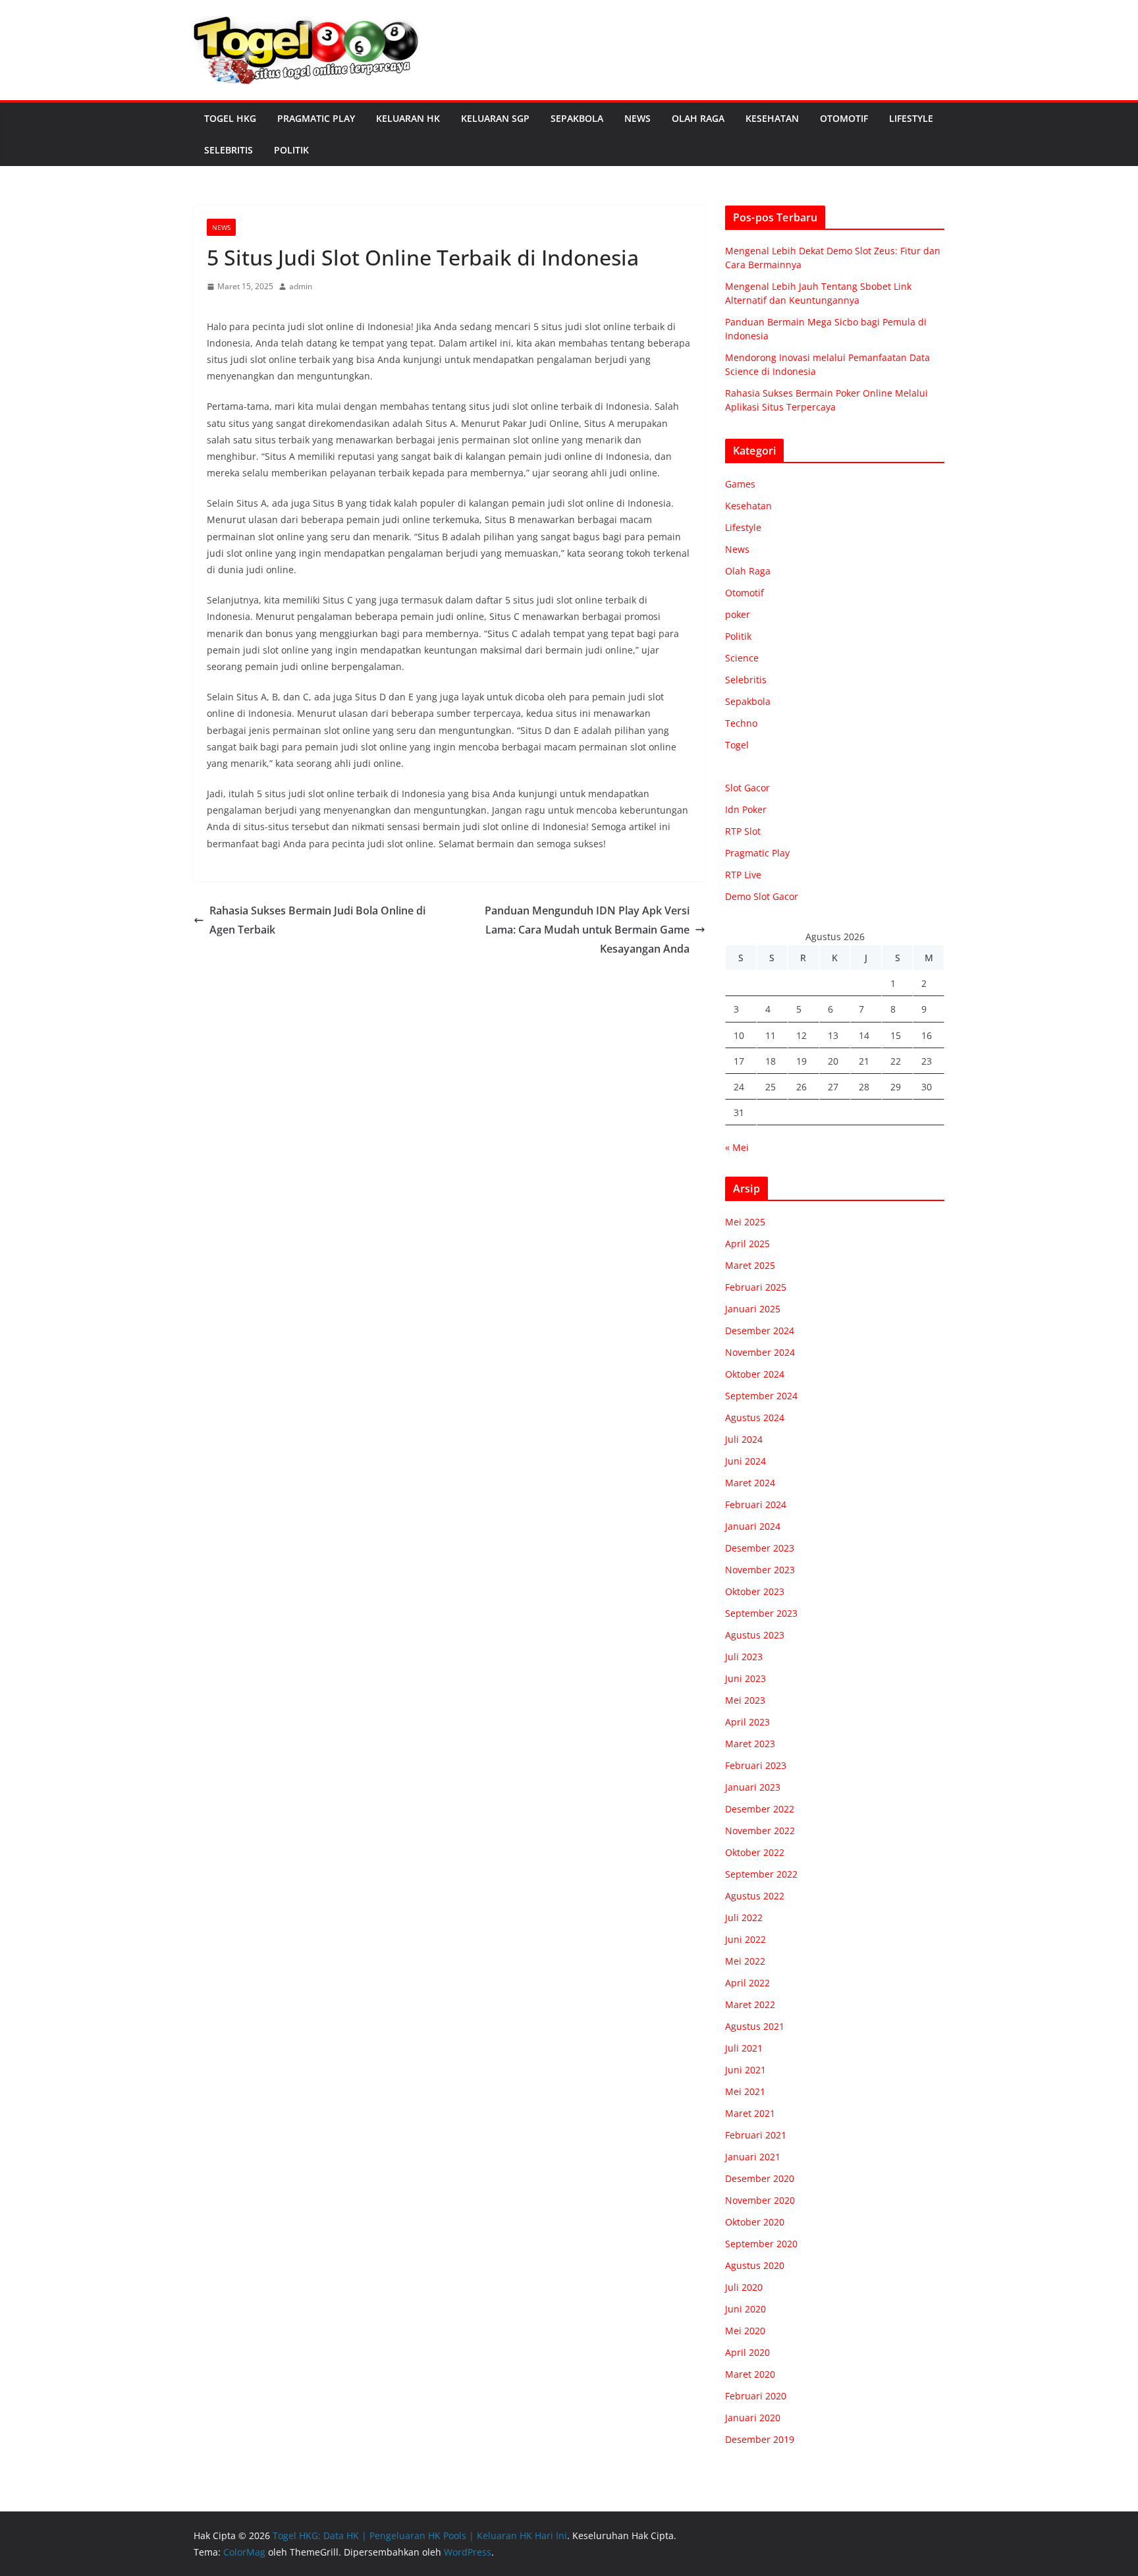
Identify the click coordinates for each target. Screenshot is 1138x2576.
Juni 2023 (745, 1678)
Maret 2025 (750, 1265)
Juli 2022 (744, 1918)
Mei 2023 (745, 1700)
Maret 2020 (750, 2374)
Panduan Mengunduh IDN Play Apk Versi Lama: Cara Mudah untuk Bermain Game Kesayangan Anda (587, 930)
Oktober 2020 (755, 2222)
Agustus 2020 (755, 2265)
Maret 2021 (750, 2113)
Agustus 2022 (755, 1896)
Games (740, 484)
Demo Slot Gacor (762, 896)
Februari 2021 (756, 2135)
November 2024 (760, 1352)
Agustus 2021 (755, 2026)
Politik (291, 150)
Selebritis (229, 150)
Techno (741, 723)
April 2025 (747, 1244)
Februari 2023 (756, 1765)
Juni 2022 (745, 1939)
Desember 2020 (760, 2178)
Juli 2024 (744, 1439)
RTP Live (743, 875)
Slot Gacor (747, 788)
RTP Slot (743, 831)
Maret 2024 (750, 1483)
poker (738, 614)
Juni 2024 (745, 1461)
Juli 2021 (744, 2048)
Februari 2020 (756, 2396)
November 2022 (760, 1831)
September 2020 (761, 2244)
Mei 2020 (745, 2331)
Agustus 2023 (755, 1635)
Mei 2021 (745, 2091)
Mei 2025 (745, 1222)
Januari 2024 (753, 1526)
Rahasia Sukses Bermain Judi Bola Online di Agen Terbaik (317, 920)
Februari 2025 (756, 1287)
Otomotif (844, 118)
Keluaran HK (408, 118)
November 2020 (760, 2200)
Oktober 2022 (755, 1852)
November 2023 (760, 1570)
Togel (737, 745)
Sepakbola (577, 118)
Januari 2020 (753, 2418)
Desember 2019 (760, 2439)
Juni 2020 (745, 2309)
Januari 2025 (753, 1309)
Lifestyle (911, 118)
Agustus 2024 (755, 1417)
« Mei (737, 1147)
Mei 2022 (745, 1961)
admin (301, 286)
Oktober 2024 (755, 1374)
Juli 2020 (744, 2287)
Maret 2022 (750, 2004)
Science (742, 658)
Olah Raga (698, 118)
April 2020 (747, 2352)
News (637, 118)
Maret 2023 (750, 1744)
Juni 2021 (745, 2070)
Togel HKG (230, 118)
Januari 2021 (753, 2157)
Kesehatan (772, 118)
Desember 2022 (760, 1809)
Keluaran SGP (495, 118)
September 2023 (761, 1613)
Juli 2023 (744, 1657)
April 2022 (747, 1983)
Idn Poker (746, 809)
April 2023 (747, 1722)
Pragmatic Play (316, 118)
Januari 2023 (753, 1787)
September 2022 (761, 1874)
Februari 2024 (756, 1504)
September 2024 (761, 1396)
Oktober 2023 (755, 1591)
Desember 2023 (760, 1548)
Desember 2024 (760, 1330)
